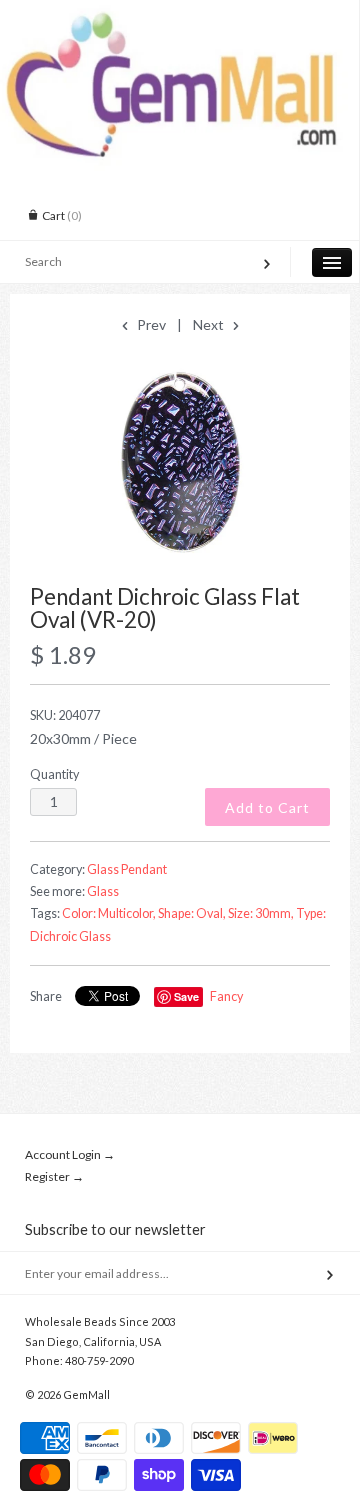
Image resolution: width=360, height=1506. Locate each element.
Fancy (226, 996)
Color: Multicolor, (109, 913)
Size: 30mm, (261, 913)
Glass (103, 891)
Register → (54, 1176)
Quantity (54, 774)
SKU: (65, 715)
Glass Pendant (127, 869)
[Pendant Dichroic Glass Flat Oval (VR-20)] (180, 461)
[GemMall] (179, 18)
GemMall (86, 1394)
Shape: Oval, (192, 913)
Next (210, 324)
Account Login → (70, 1154)
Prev (150, 324)
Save (186, 996)
